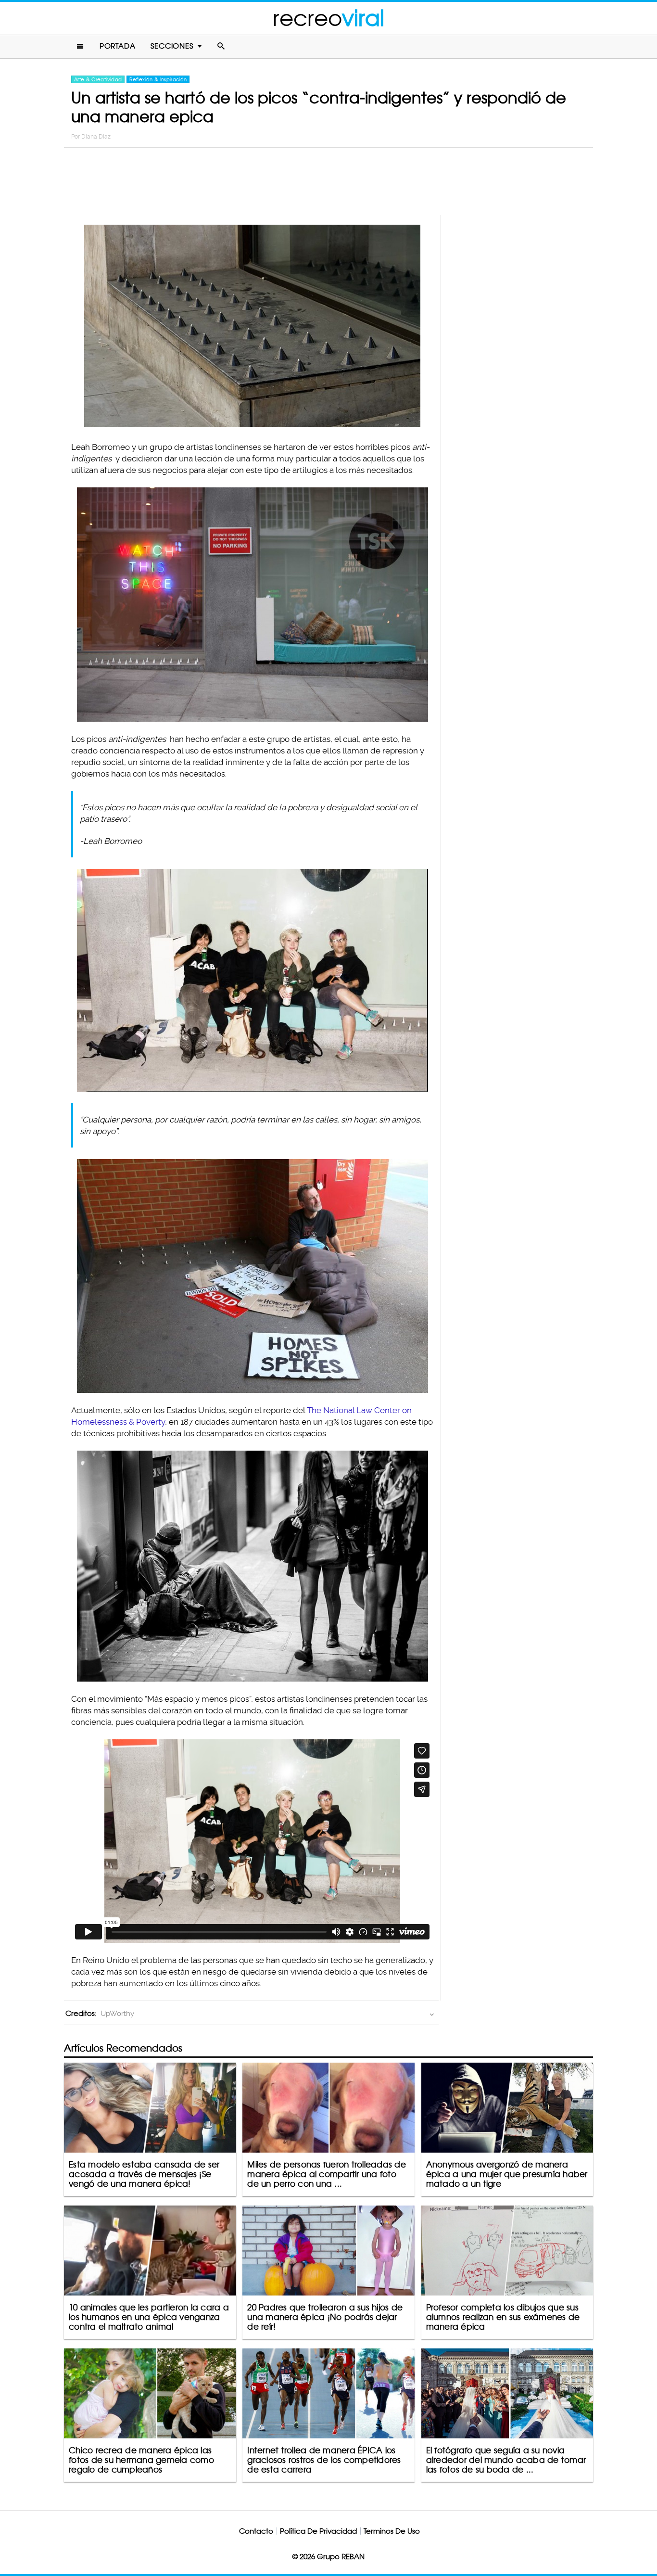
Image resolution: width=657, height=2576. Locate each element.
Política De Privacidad (318, 2531)
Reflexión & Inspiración (158, 79)
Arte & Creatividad (98, 79)
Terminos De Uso (392, 2531)
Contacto (256, 2531)
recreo (328, 18)
